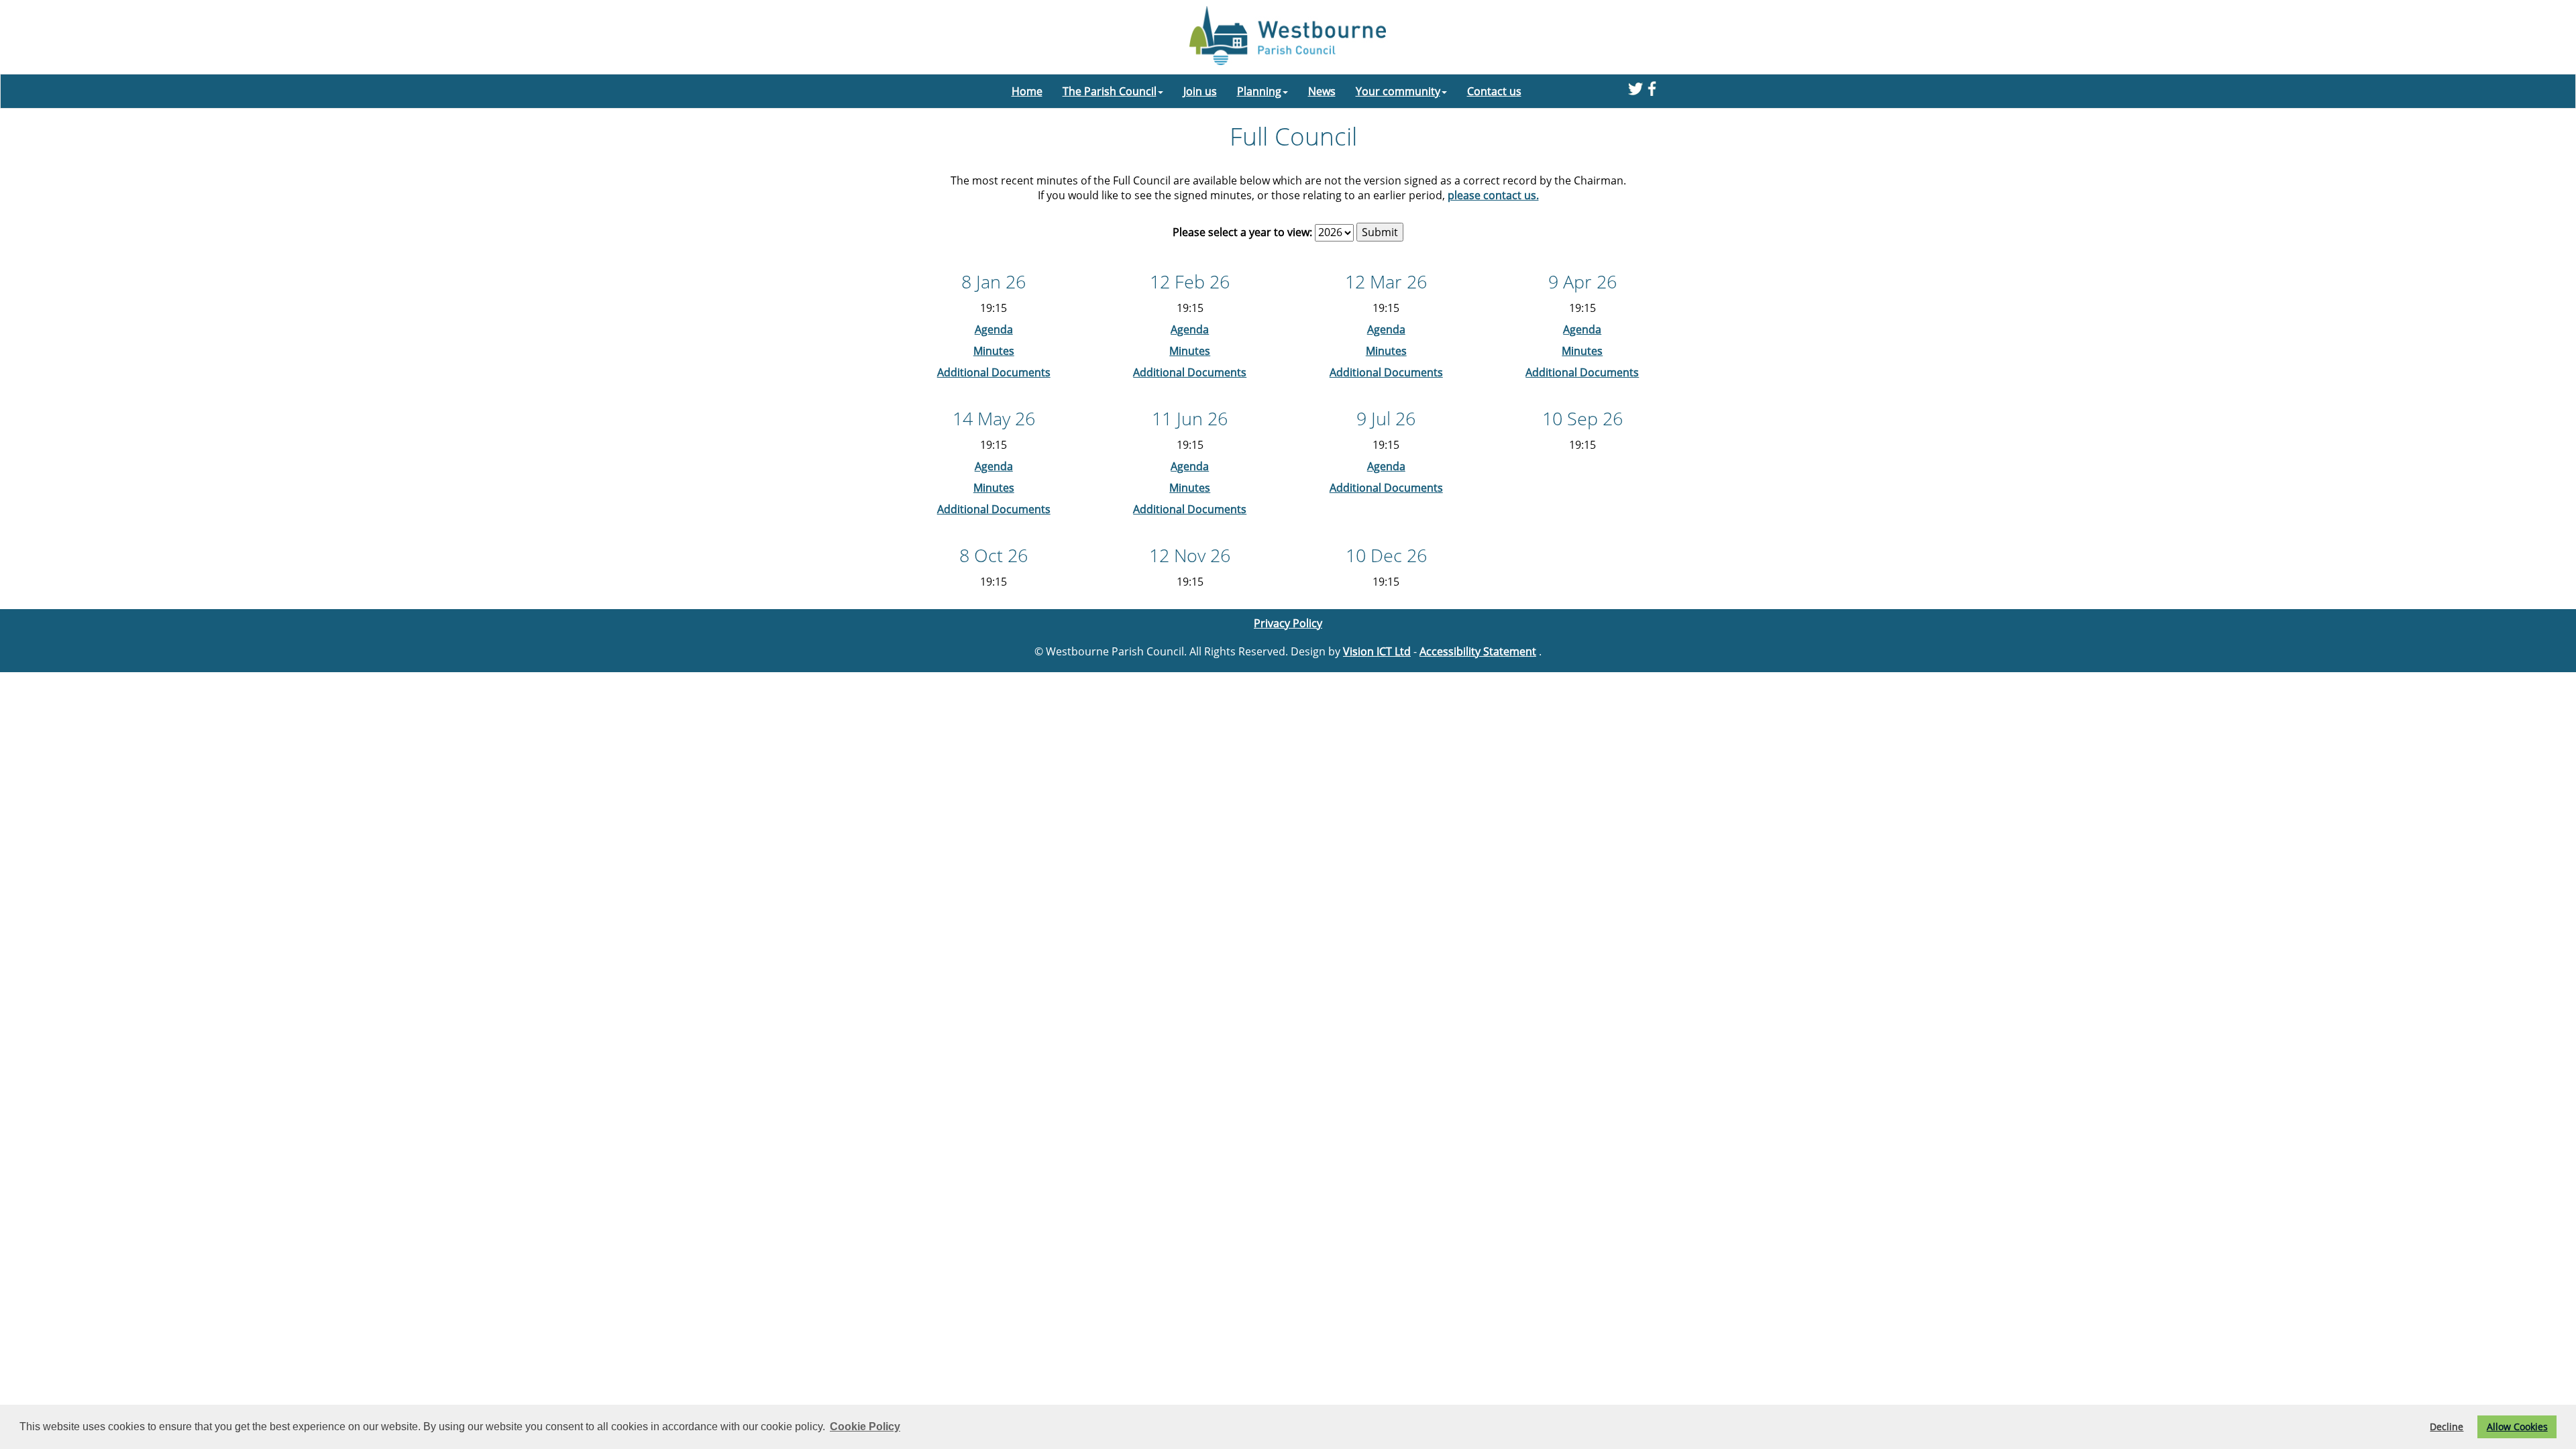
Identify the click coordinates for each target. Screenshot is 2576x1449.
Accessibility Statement (1478, 651)
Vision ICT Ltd (1377, 651)
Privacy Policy (1288, 623)
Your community (1398, 91)
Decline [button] (2447, 1427)
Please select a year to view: (1242, 232)
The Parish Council (1110, 91)
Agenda (994, 329)
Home (1027, 91)
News (1322, 91)
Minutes (994, 351)
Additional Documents (994, 372)
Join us (1200, 91)
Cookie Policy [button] (865, 1427)
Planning (1259, 91)
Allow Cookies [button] (2517, 1427)
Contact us (1494, 91)
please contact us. (1493, 195)
